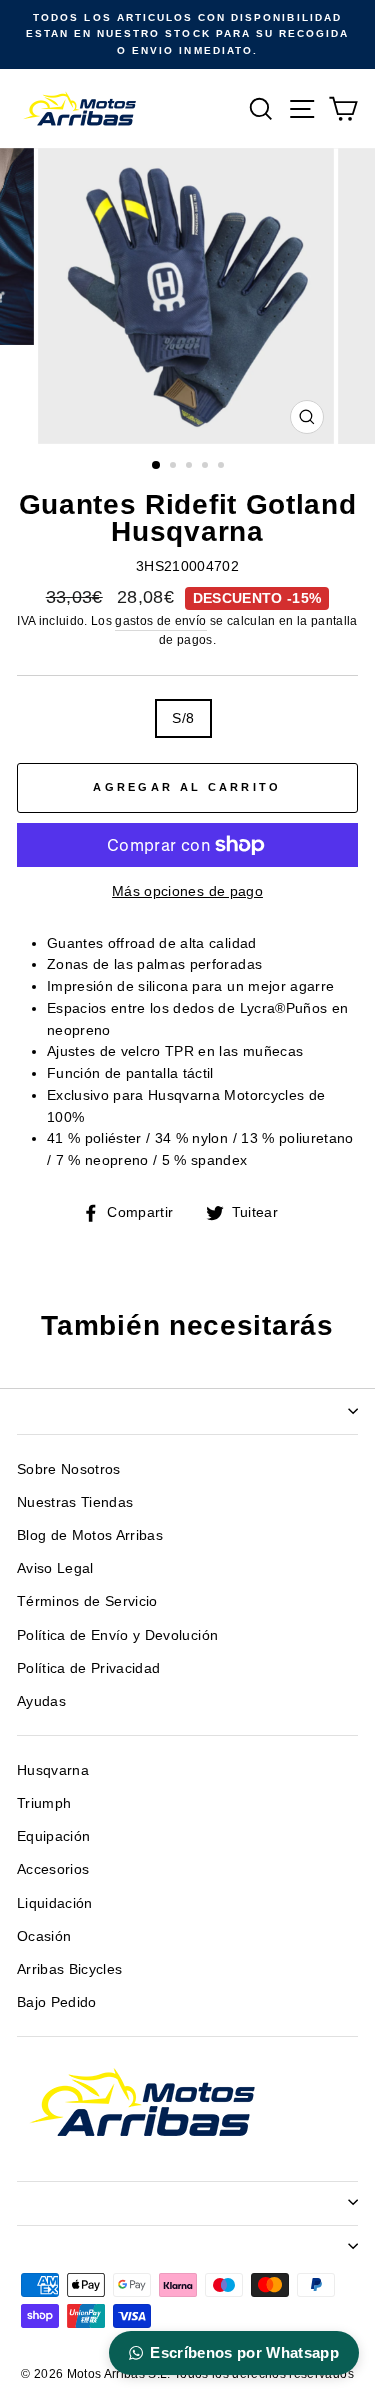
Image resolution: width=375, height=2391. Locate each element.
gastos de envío (160, 621)
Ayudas (41, 1701)
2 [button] (175, 467)
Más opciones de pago (187, 891)
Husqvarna (53, 1770)
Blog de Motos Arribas (90, 1535)
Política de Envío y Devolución (117, 1635)
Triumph (44, 1803)
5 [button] (223, 467)
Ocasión (44, 1936)
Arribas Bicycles (69, 1969)
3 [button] (191, 467)
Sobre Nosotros (69, 1469)
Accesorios (53, 1869)
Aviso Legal (55, 1568)
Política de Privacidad (88, 1668)
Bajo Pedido (57, 2002)
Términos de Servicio (87, 1601)
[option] (187, 34)
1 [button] (157, 466)
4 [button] (207, 467)
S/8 (183, 718)
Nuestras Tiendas (75, 1502)
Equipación (53, 1836)
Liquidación (55, 1903)
